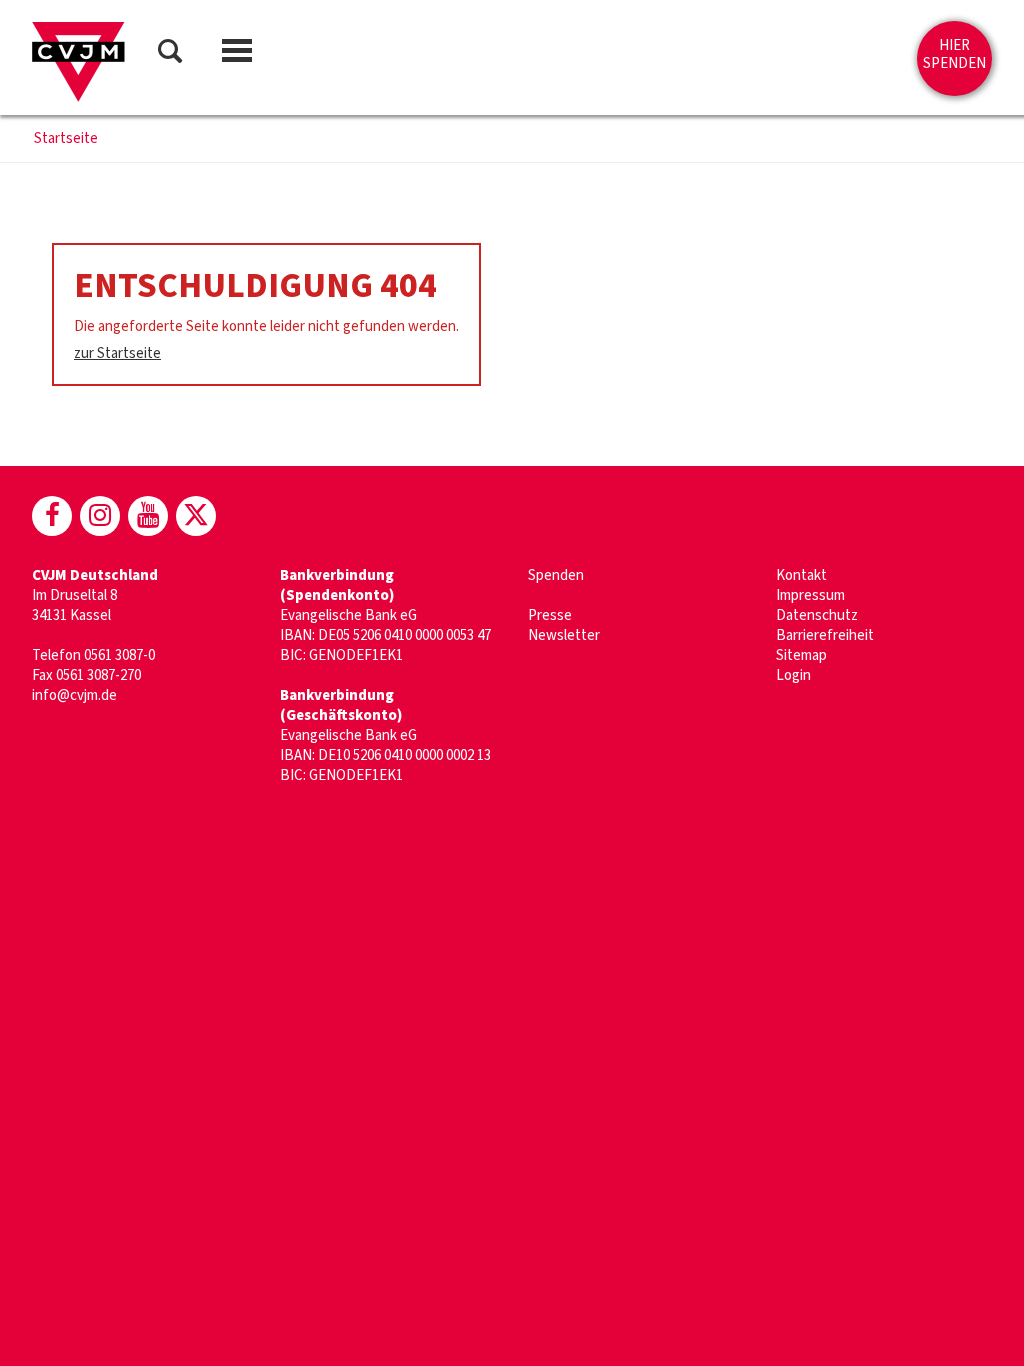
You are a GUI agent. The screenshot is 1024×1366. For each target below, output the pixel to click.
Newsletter (564, 635)
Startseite (66, 139)
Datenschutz (817, 615)
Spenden (556, 575)
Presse (550, 615)
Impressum (810, 595)
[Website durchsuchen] (170, 54)
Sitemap (801, 655)
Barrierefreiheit (825, 635)
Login (793, 675)
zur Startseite (117, 353)
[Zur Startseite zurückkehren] (78, 62)
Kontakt (801, 575)
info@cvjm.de (74, 695)
